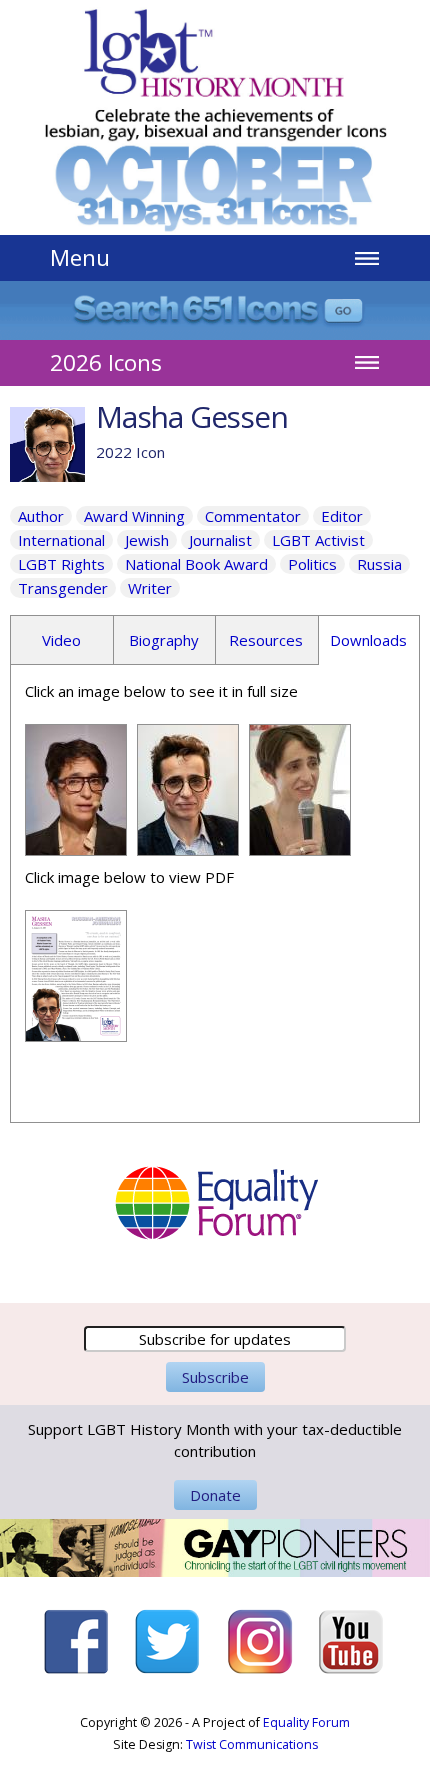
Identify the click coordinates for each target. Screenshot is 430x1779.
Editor (342, 516)
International (61, 540)
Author (41, 516)
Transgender (63, 588)
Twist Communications (252, 1744)
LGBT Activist (318, 540)
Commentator (253, 516)
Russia (379, 564)
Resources (266, 640)
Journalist (220, 540)
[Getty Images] (188, 845)
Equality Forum (306, 1722)
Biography (164, 640)
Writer (150, 588)
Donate (215, 1495)
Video (61, 640)
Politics (312, 564)
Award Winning (134, 516)
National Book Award (196, 564)
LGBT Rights (61, 564)
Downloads (368, 640)
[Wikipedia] (76, 845)
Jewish (147, 540)
